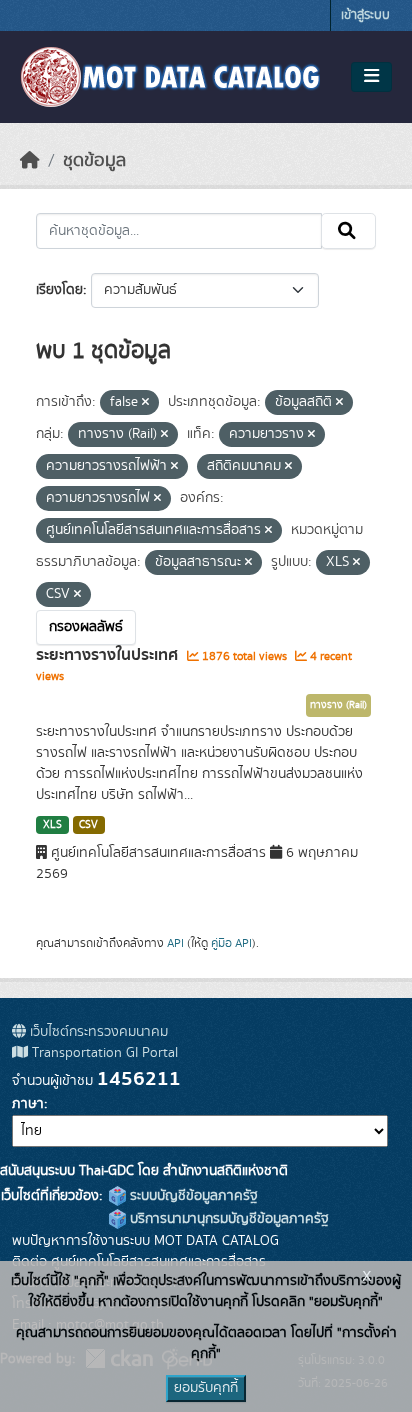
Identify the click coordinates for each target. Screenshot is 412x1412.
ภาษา (28, 1104)
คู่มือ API (231, 943)
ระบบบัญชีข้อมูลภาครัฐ (192, 1196)
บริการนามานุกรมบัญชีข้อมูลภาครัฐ (227, 1219)
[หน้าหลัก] (30, 161)
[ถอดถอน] (145, 403)
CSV (88, 825)
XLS (52, 825)
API (175, 943)
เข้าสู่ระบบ (365, 15)
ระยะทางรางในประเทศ (109, 655)
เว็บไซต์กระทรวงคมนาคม (97, 1032)
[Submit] (348, 231)
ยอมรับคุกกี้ (206, 1388)
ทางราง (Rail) (338, 705)
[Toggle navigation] (371, 77)
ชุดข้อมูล (94, 161)
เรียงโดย (59, 290)
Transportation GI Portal (103, 1053)
